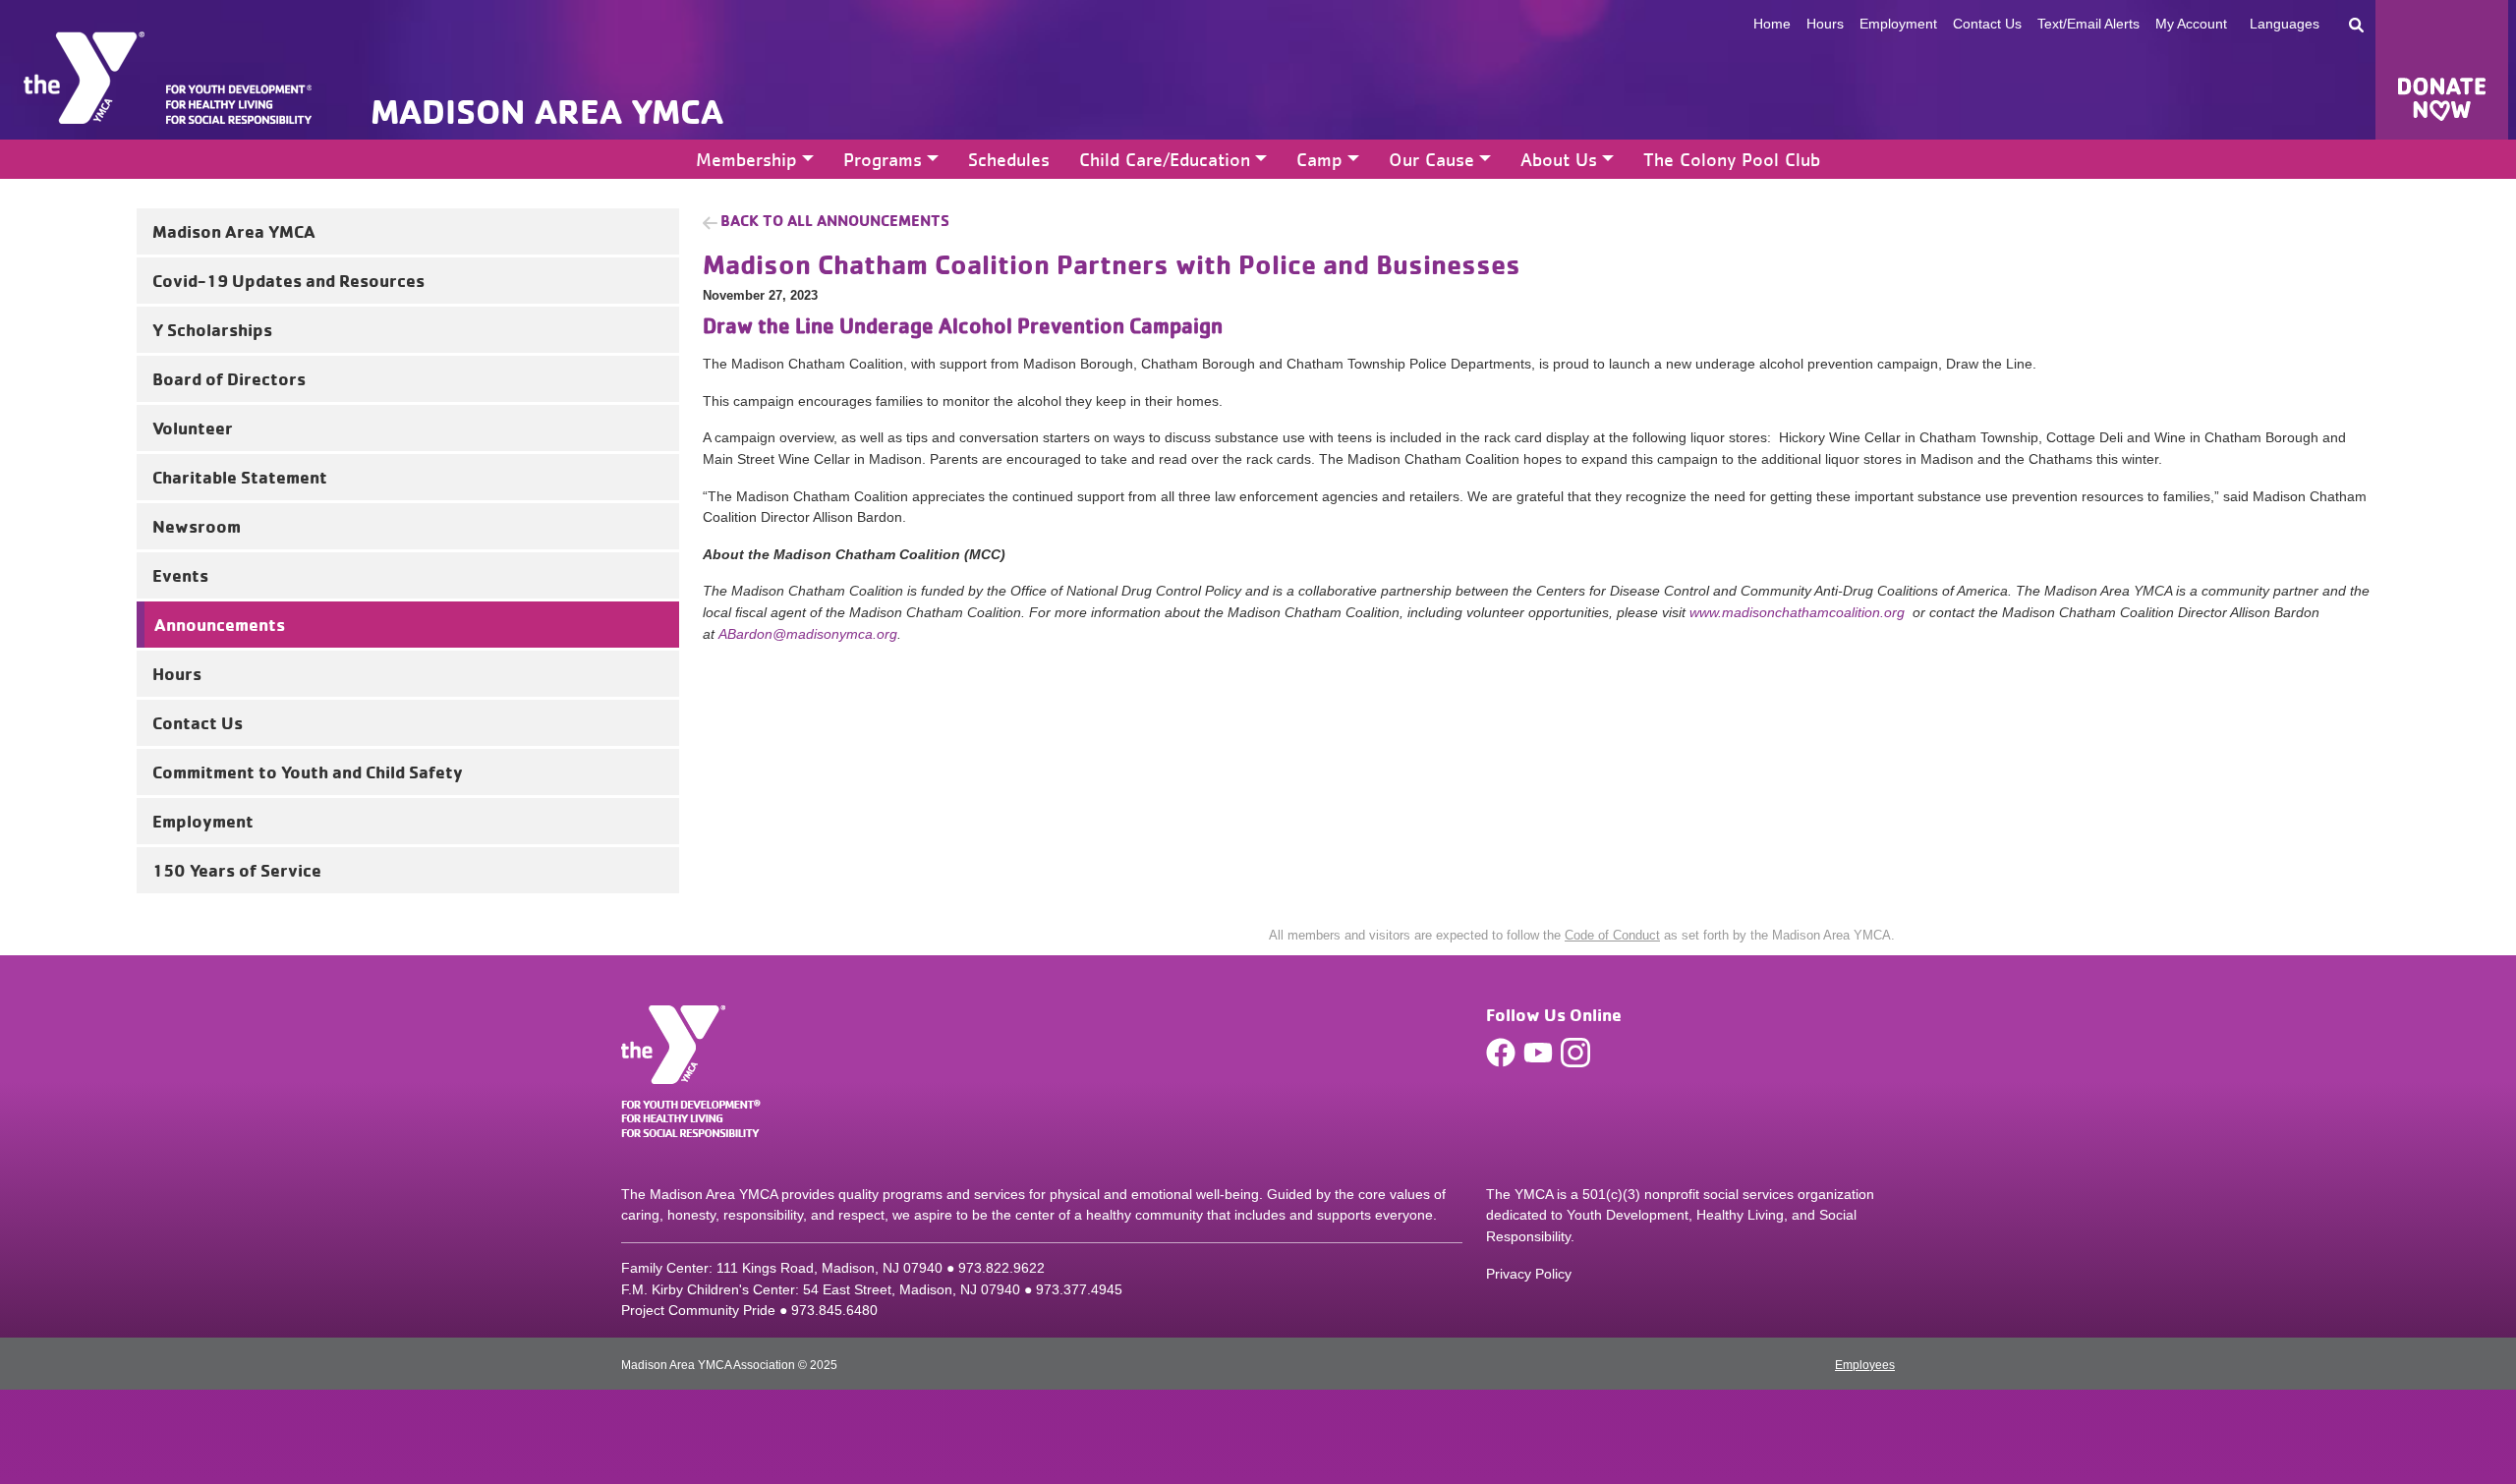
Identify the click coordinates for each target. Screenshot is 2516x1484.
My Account (2191, 24)
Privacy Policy (1529, 1274)
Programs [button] (883, 159)
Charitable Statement (240, 477)
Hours (1825, 24)
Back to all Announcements (835, 220)
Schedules (1009, 159)
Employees (1865, 1365)
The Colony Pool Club (1732, 159)
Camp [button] (1319, 159)
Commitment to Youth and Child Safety (308, 771)
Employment (1898, 24)
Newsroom (197, 526)
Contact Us (1987, 24)
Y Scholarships (212, 329)
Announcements (220, 624)
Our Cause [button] (1431, 159)
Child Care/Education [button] (1165, 159)
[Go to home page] (84, 78)
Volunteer (193, 428)
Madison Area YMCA (234, 231)
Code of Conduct (1612, 935)
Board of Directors (229, 378)
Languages (2285, 24)
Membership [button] (746, 159)
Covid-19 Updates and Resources (288, 280)
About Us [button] (1559, 159)
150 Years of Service (237, 870)
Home (1772, 24)
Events (180, 575)
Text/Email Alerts (2088, 24)
